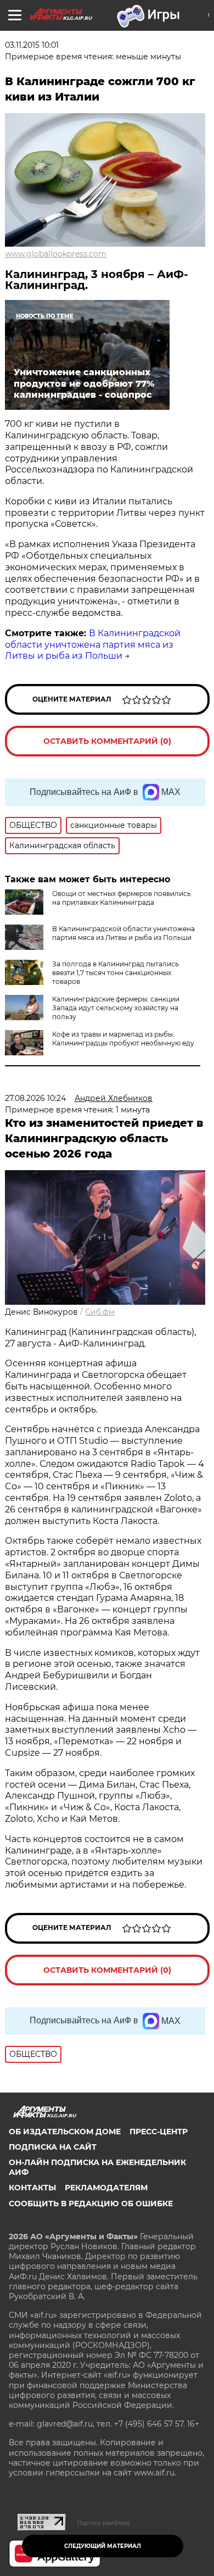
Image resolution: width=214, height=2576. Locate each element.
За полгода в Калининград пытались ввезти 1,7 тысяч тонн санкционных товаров (116, 973)
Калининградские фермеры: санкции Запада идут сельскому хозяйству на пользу (116, 1008)
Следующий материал (103, 2546)
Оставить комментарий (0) (107, 741)
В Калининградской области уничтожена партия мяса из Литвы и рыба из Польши (93, 645)
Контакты (32, 2188)
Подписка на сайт (53, 2147)
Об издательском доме (65, 2132)
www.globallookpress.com (56, 254)
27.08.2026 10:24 (35, 1098)
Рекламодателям (106, 2188)
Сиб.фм (100, 1312)
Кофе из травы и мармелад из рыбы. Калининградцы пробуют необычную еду (123, 1039)
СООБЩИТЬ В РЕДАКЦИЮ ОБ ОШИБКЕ (91, 2204)
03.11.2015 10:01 (32, 45)
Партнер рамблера (103, 2523)
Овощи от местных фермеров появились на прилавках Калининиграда (122, 898)
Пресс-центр (159, 2132)
